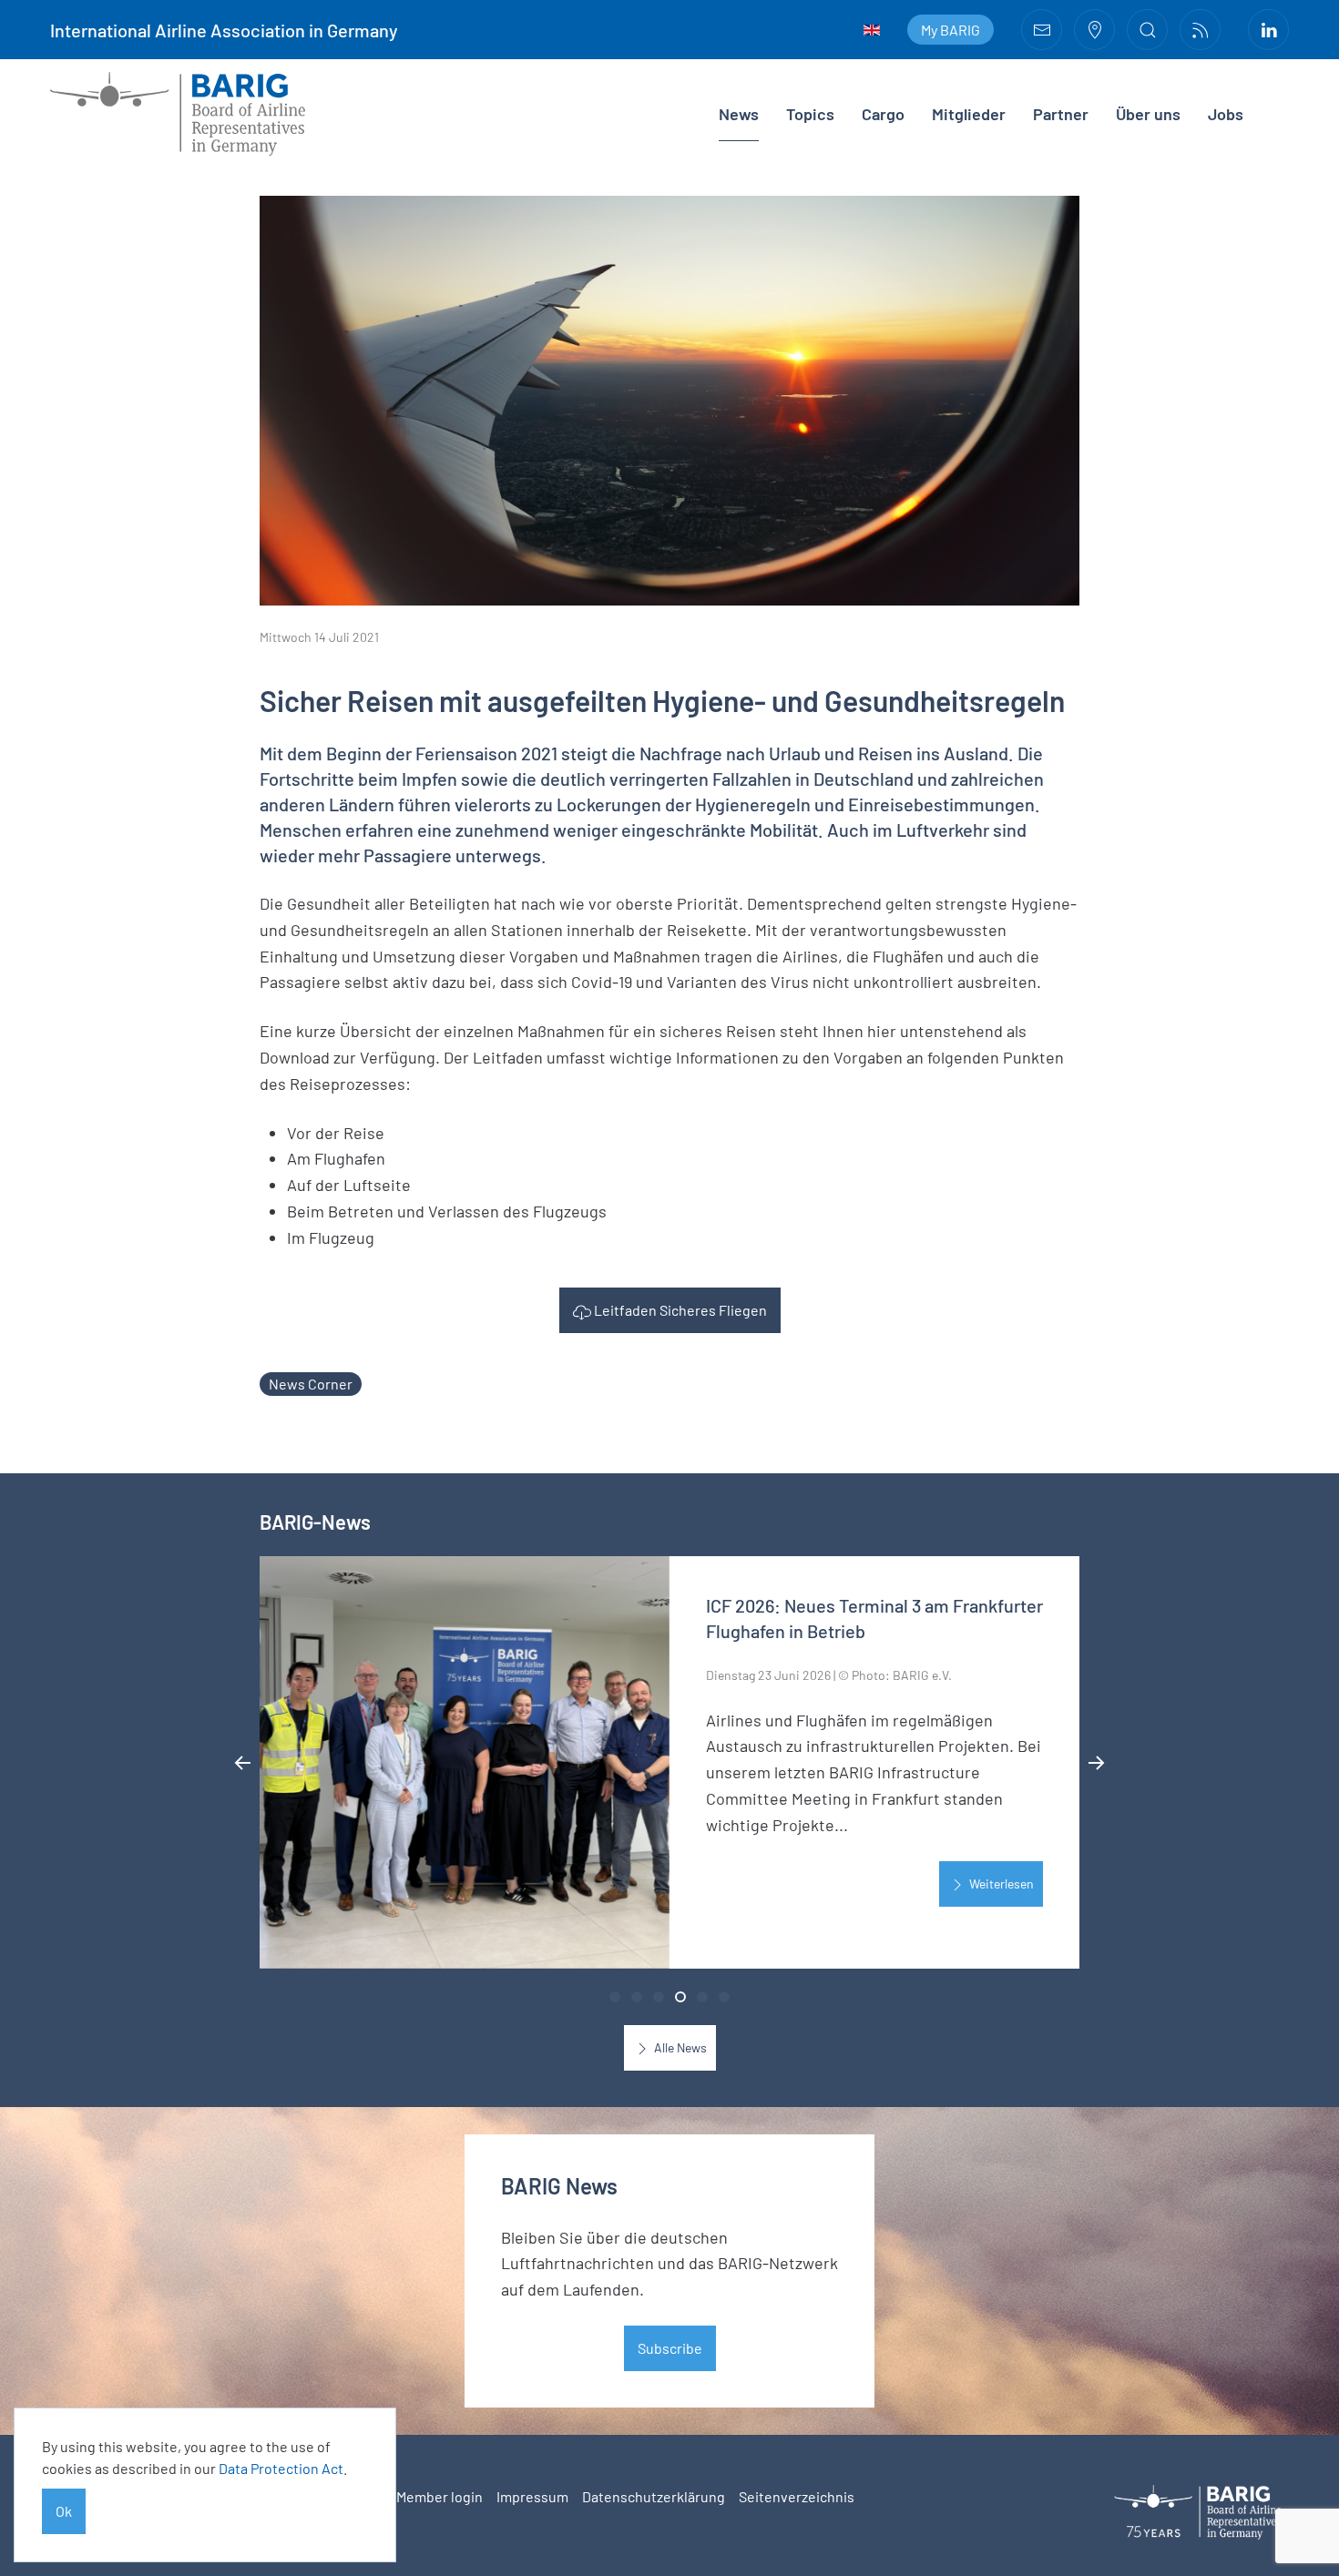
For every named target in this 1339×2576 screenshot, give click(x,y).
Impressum (532, 2496)
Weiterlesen (1000, 1884)
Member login (440, 2496)
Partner (1061, 114)
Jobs (1226, 114)
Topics (810, 114)
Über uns (1148, 114)
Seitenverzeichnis (797, 2496)
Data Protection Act (281, 2468)
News (739, 114)
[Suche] (1147, 30)
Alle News (679, 2047)
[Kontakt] (1042, 30)
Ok (64, 2511)
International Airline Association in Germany (224, 30)
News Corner (311, 1384)
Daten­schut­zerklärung (654, 2496)
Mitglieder (969, 114)
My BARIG (951, 30)
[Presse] (1200, 30)
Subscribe (670, 2348)
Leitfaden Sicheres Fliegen (679, 1310)
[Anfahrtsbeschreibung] (1094, 30)
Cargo (883, 114)
